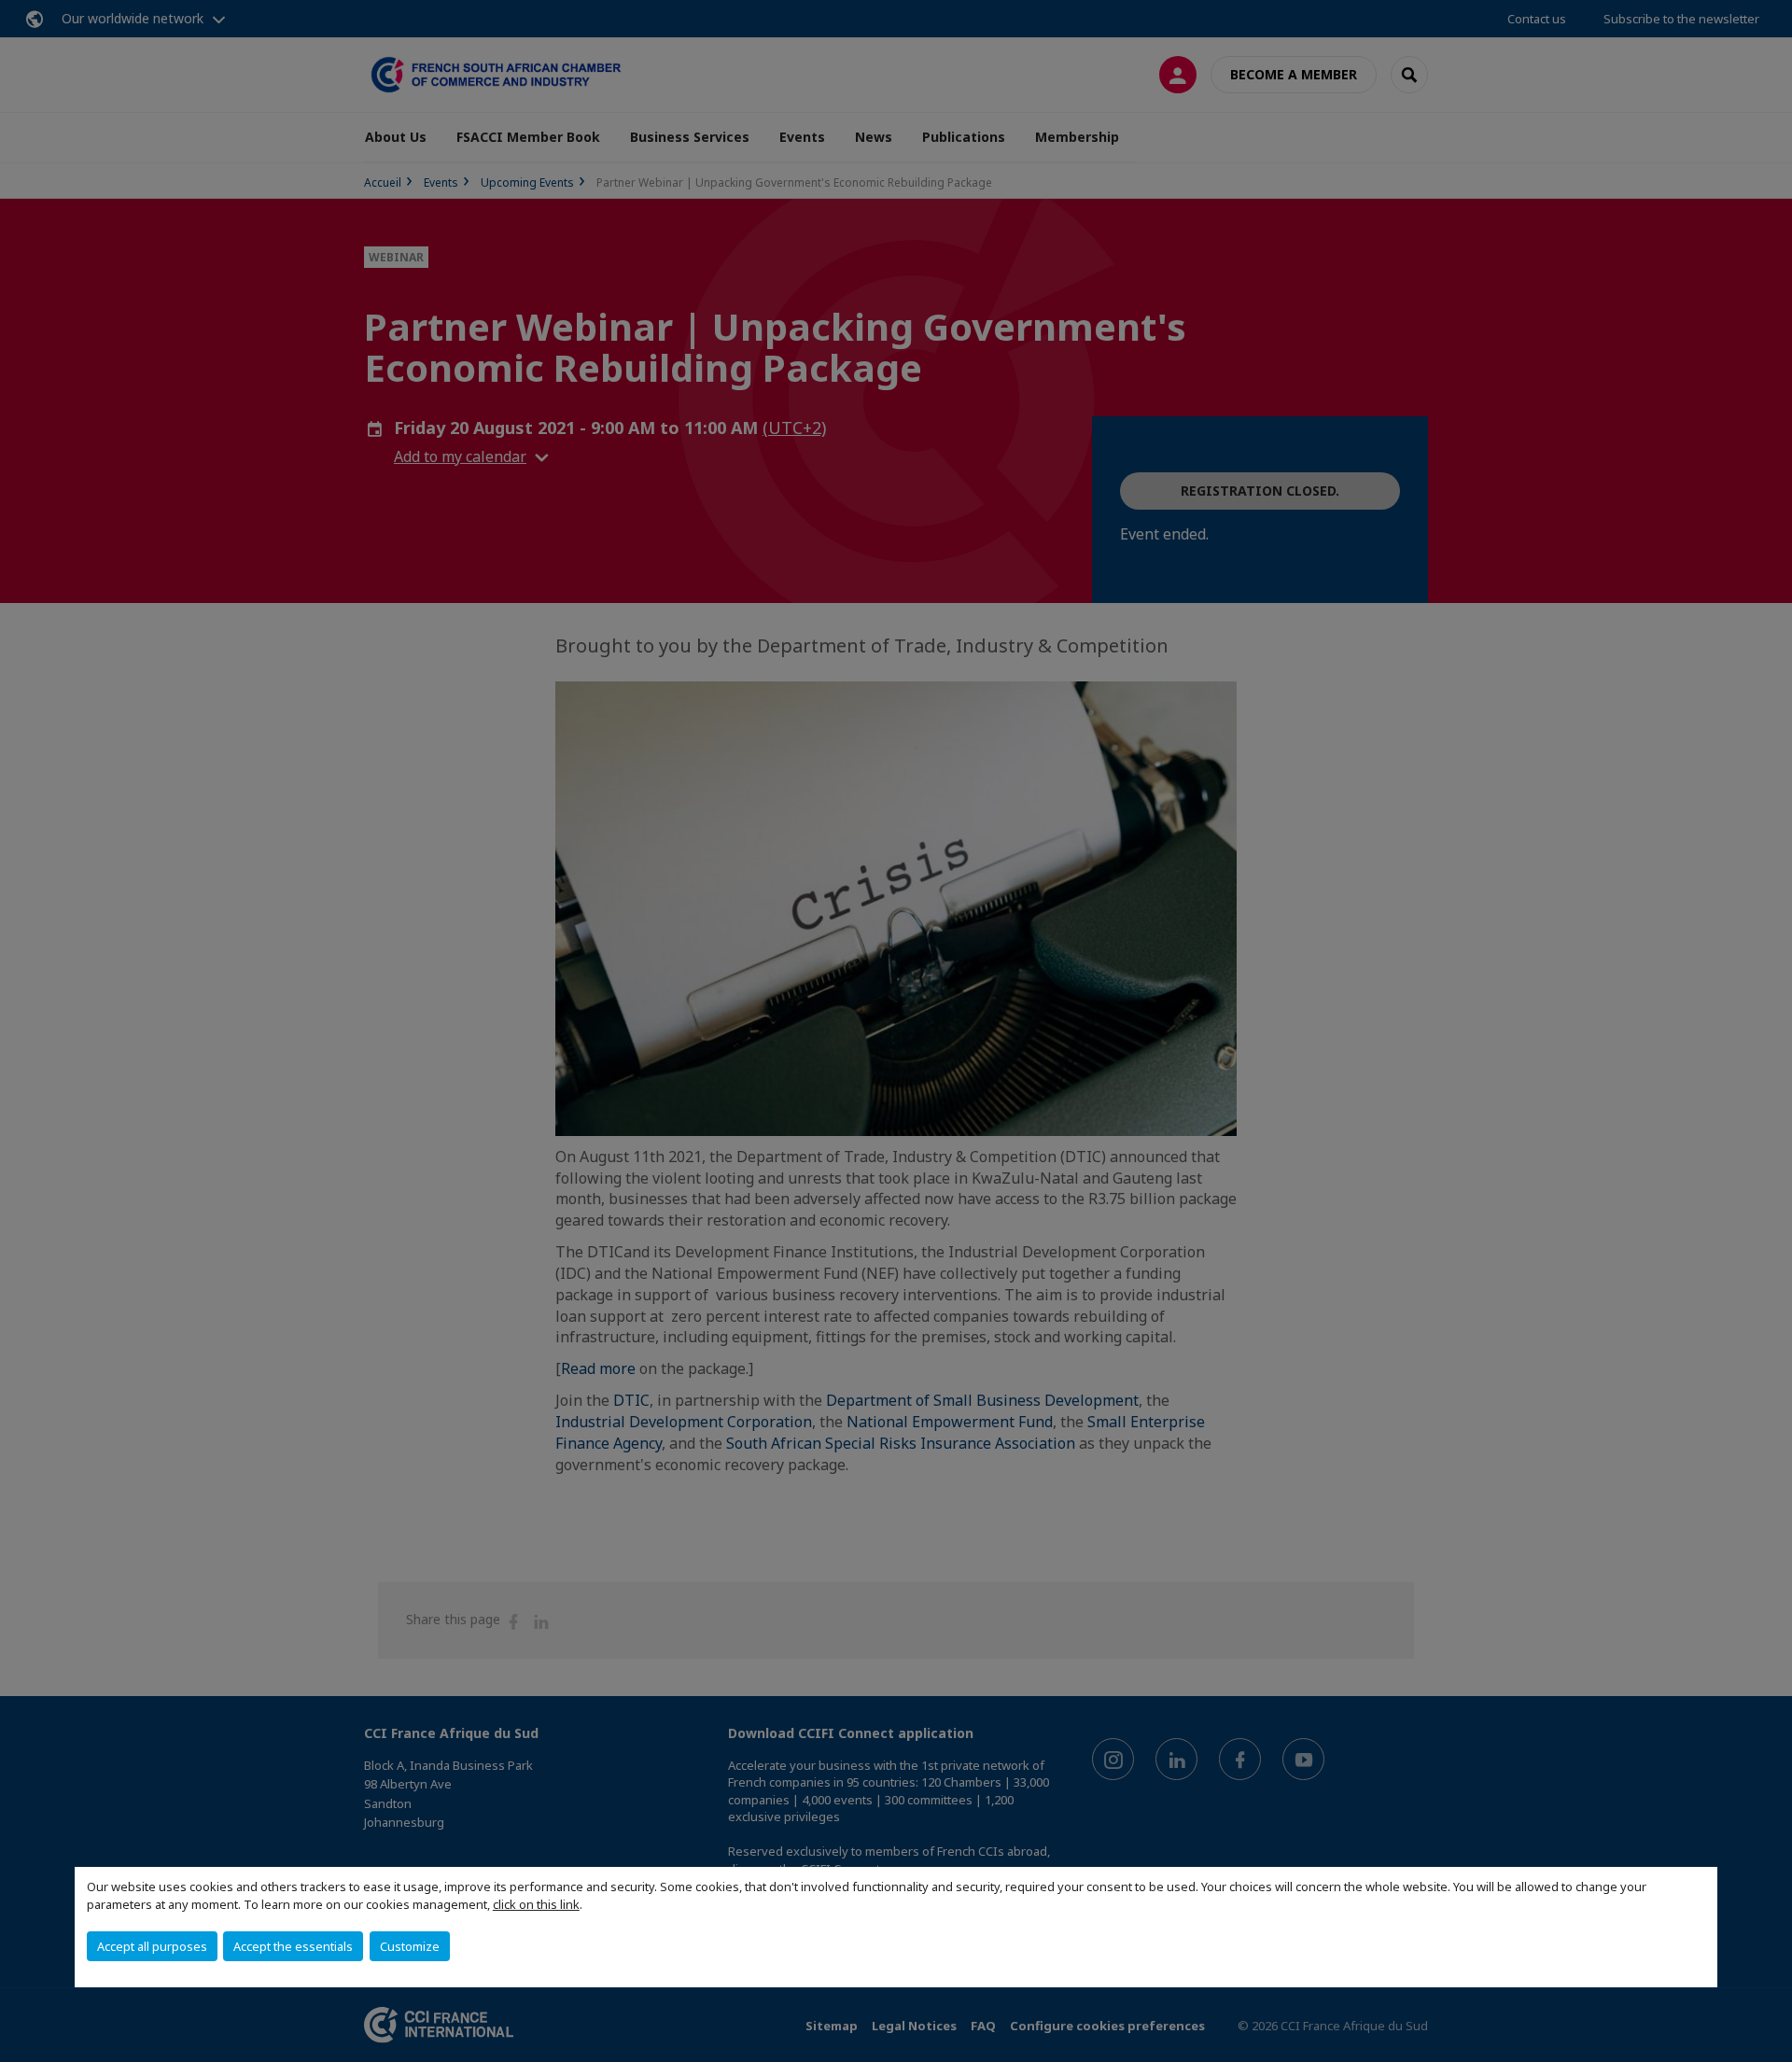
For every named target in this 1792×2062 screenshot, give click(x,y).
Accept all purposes (152, 1946)
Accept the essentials (293, 1946)
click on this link (536, 1904)
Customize (410, 1946)
